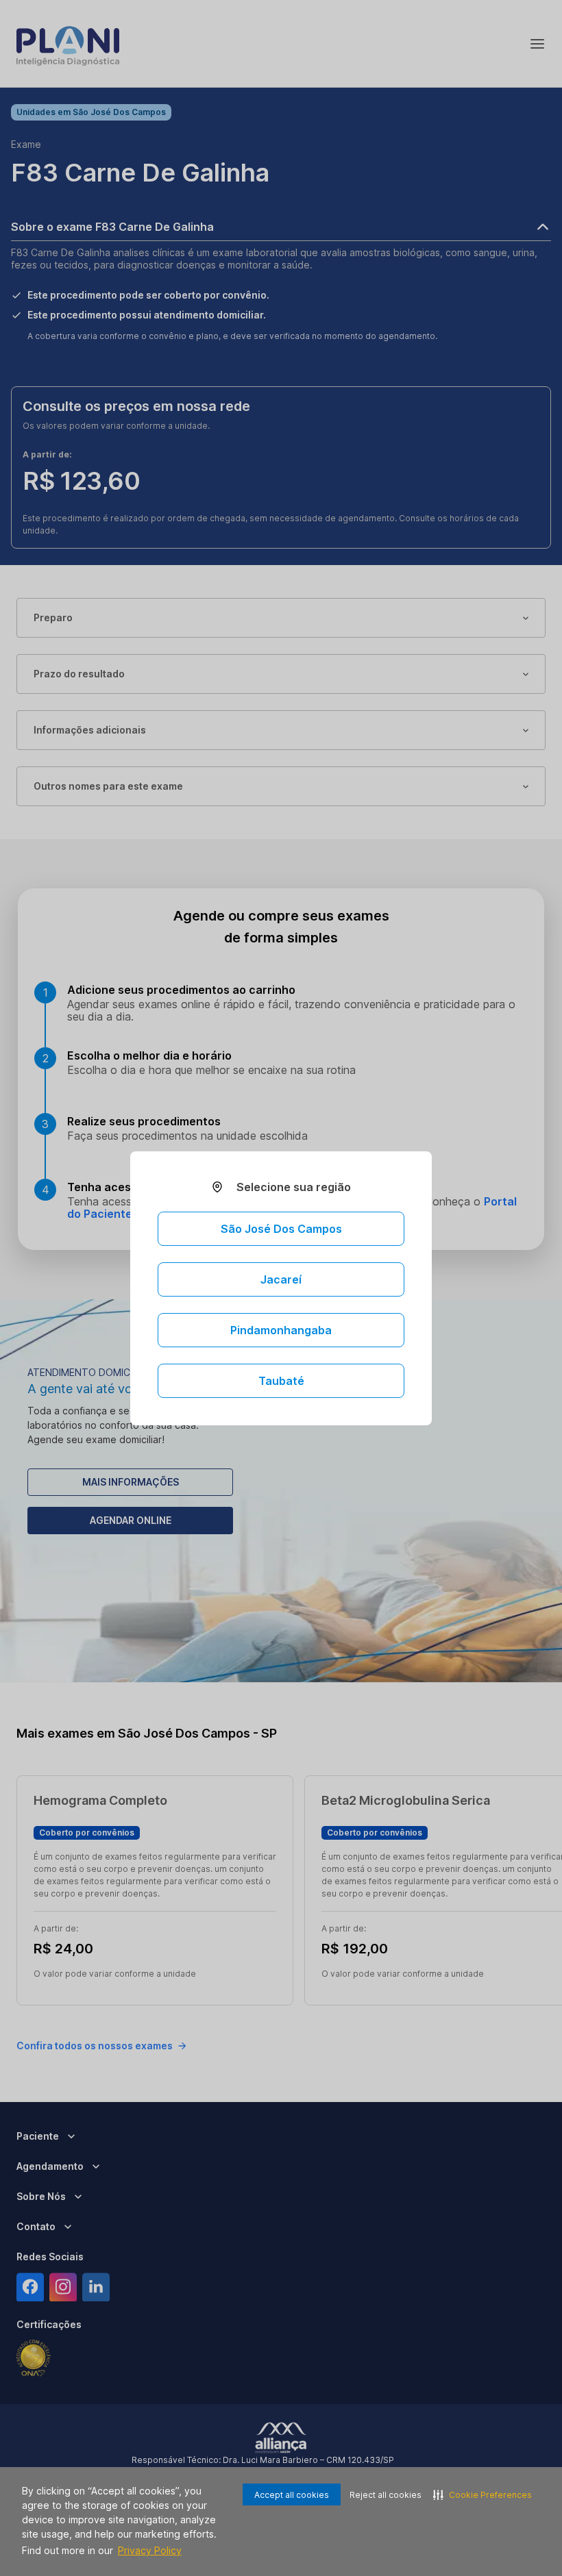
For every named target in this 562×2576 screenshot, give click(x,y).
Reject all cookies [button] (386, 2495)
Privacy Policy (150, 2550)
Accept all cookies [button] (292, 2495)
